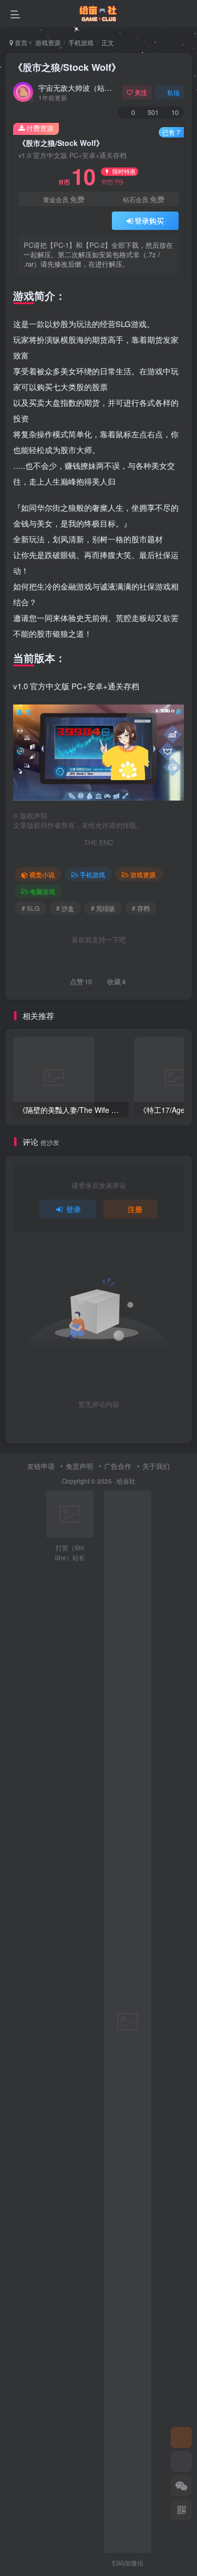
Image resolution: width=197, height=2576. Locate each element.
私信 (173, 92)
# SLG (30, 908)
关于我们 (156, 1466)
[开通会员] (181, 2462)
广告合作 (118, 1466)
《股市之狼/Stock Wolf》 (67, 67)
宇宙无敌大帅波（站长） (78, 88)
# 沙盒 (65, 908)
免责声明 (79, 1466)
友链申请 (41, 1466)
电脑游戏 (43, 891)
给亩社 (126, 1481)
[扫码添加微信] (181, 2486)
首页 (20, 42)
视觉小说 (42, 874)
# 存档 (141, 908)
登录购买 (149, 220)
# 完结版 (103, 908)
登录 (74, 1209)
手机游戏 (81, 42)
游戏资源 (48, 42)
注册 (135, 1209)
